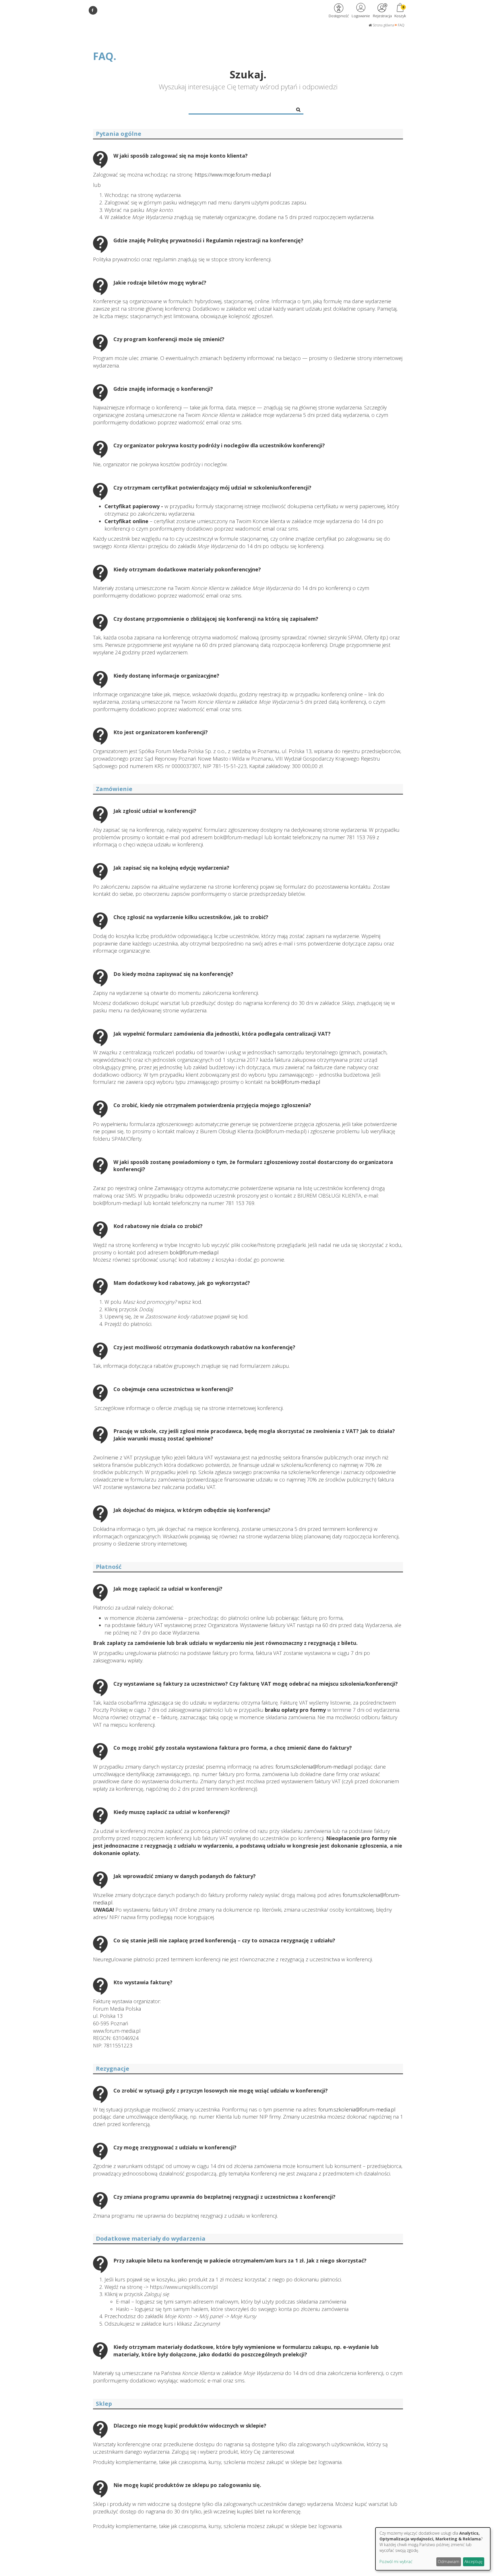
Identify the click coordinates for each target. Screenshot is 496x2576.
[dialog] (433, 2549)
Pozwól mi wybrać (396, 2562)
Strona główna (383, 25)
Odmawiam (448, 2562)
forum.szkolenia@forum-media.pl (314, 1767)
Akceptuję (473, 2562)
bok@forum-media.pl (296, 1082)
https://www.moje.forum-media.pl (234, 175)
